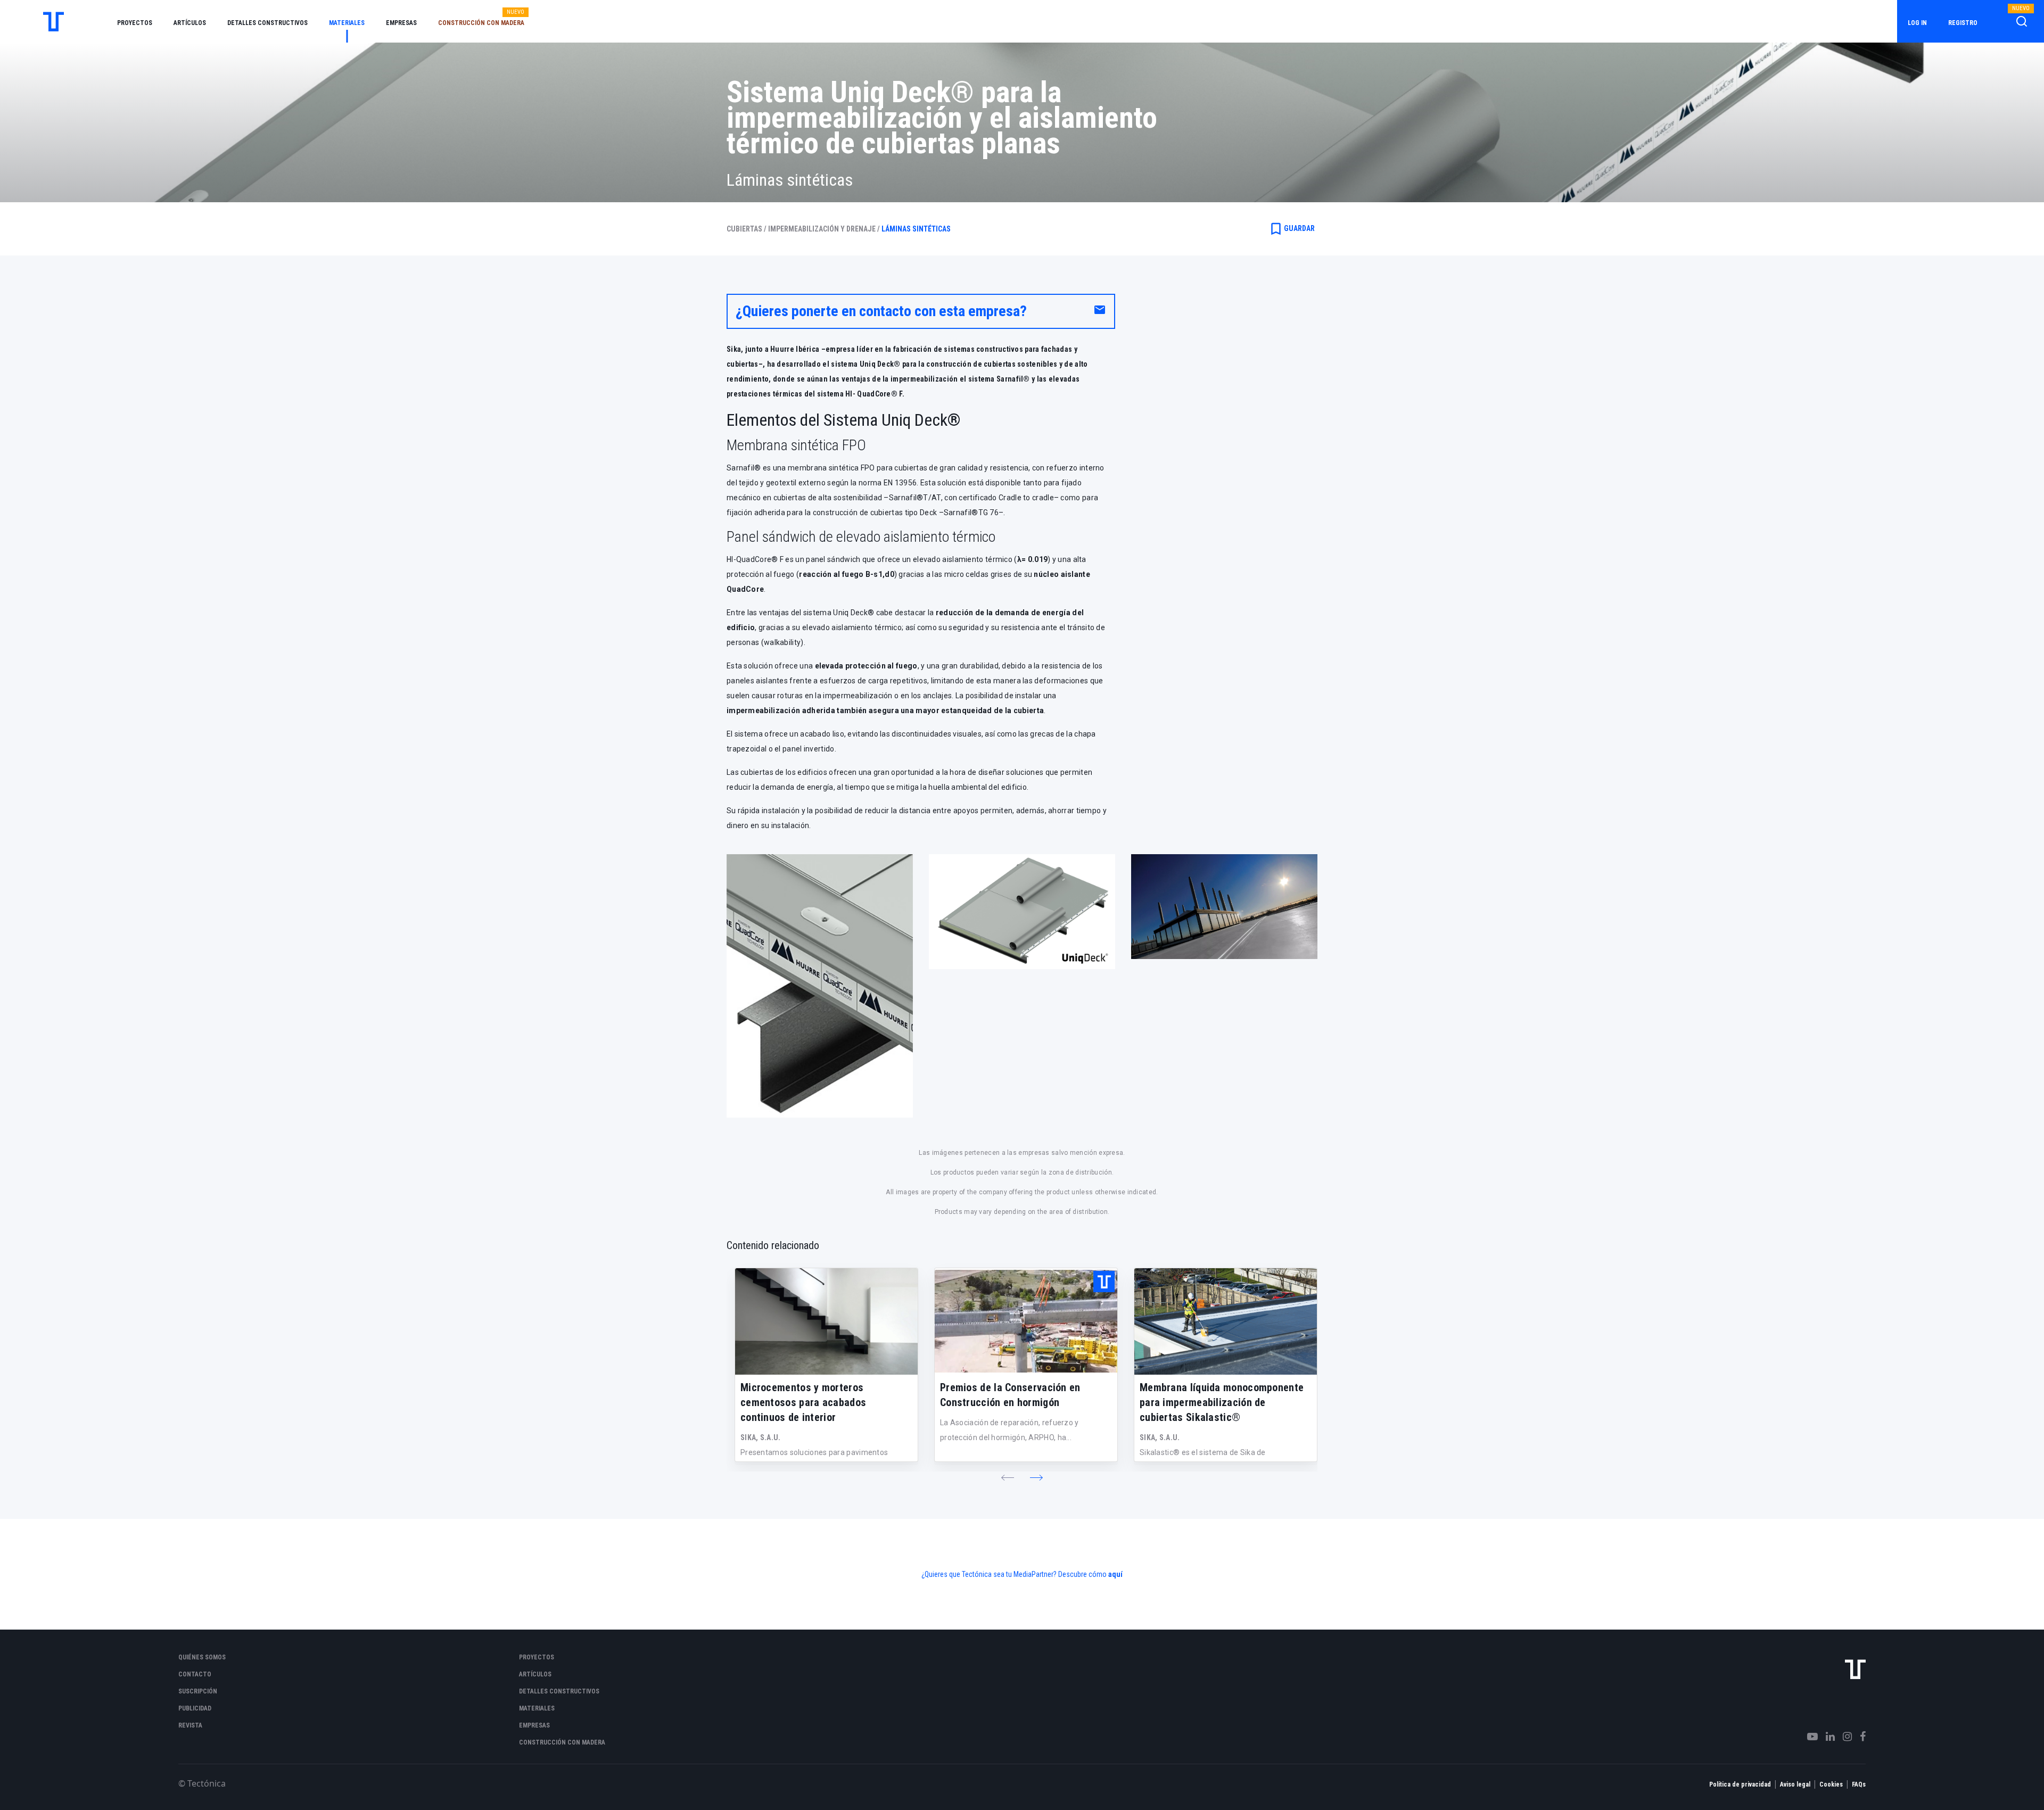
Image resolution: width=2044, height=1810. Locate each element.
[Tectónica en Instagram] (1843, 1737)
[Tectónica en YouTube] (1808, 1737)
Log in (1917, 23)
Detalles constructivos (267, 23)
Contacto (195, 1674)
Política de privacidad (1740, 1784)
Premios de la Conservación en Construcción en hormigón (1010, 1395)
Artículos (190, 23)
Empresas (401, 23)
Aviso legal (1795, 1784)
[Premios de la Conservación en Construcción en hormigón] (1026, 1321)
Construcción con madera (481, 23)
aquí (1115, 1574)
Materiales (347, 23)
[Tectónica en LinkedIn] (1826, 1737)
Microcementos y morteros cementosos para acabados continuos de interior (803, 1402)
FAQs (1859, 1784)
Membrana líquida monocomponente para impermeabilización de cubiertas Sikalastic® (1222, 1402)
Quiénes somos (202, 1657)
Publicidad (195, 1708)
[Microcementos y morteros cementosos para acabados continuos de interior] (826, 1321)
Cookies (1831, 1784)
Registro (1963, 23)
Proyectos (135, 23)
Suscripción (198, 1691)
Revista (190, 1725)
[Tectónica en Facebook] (1859, 1737)
